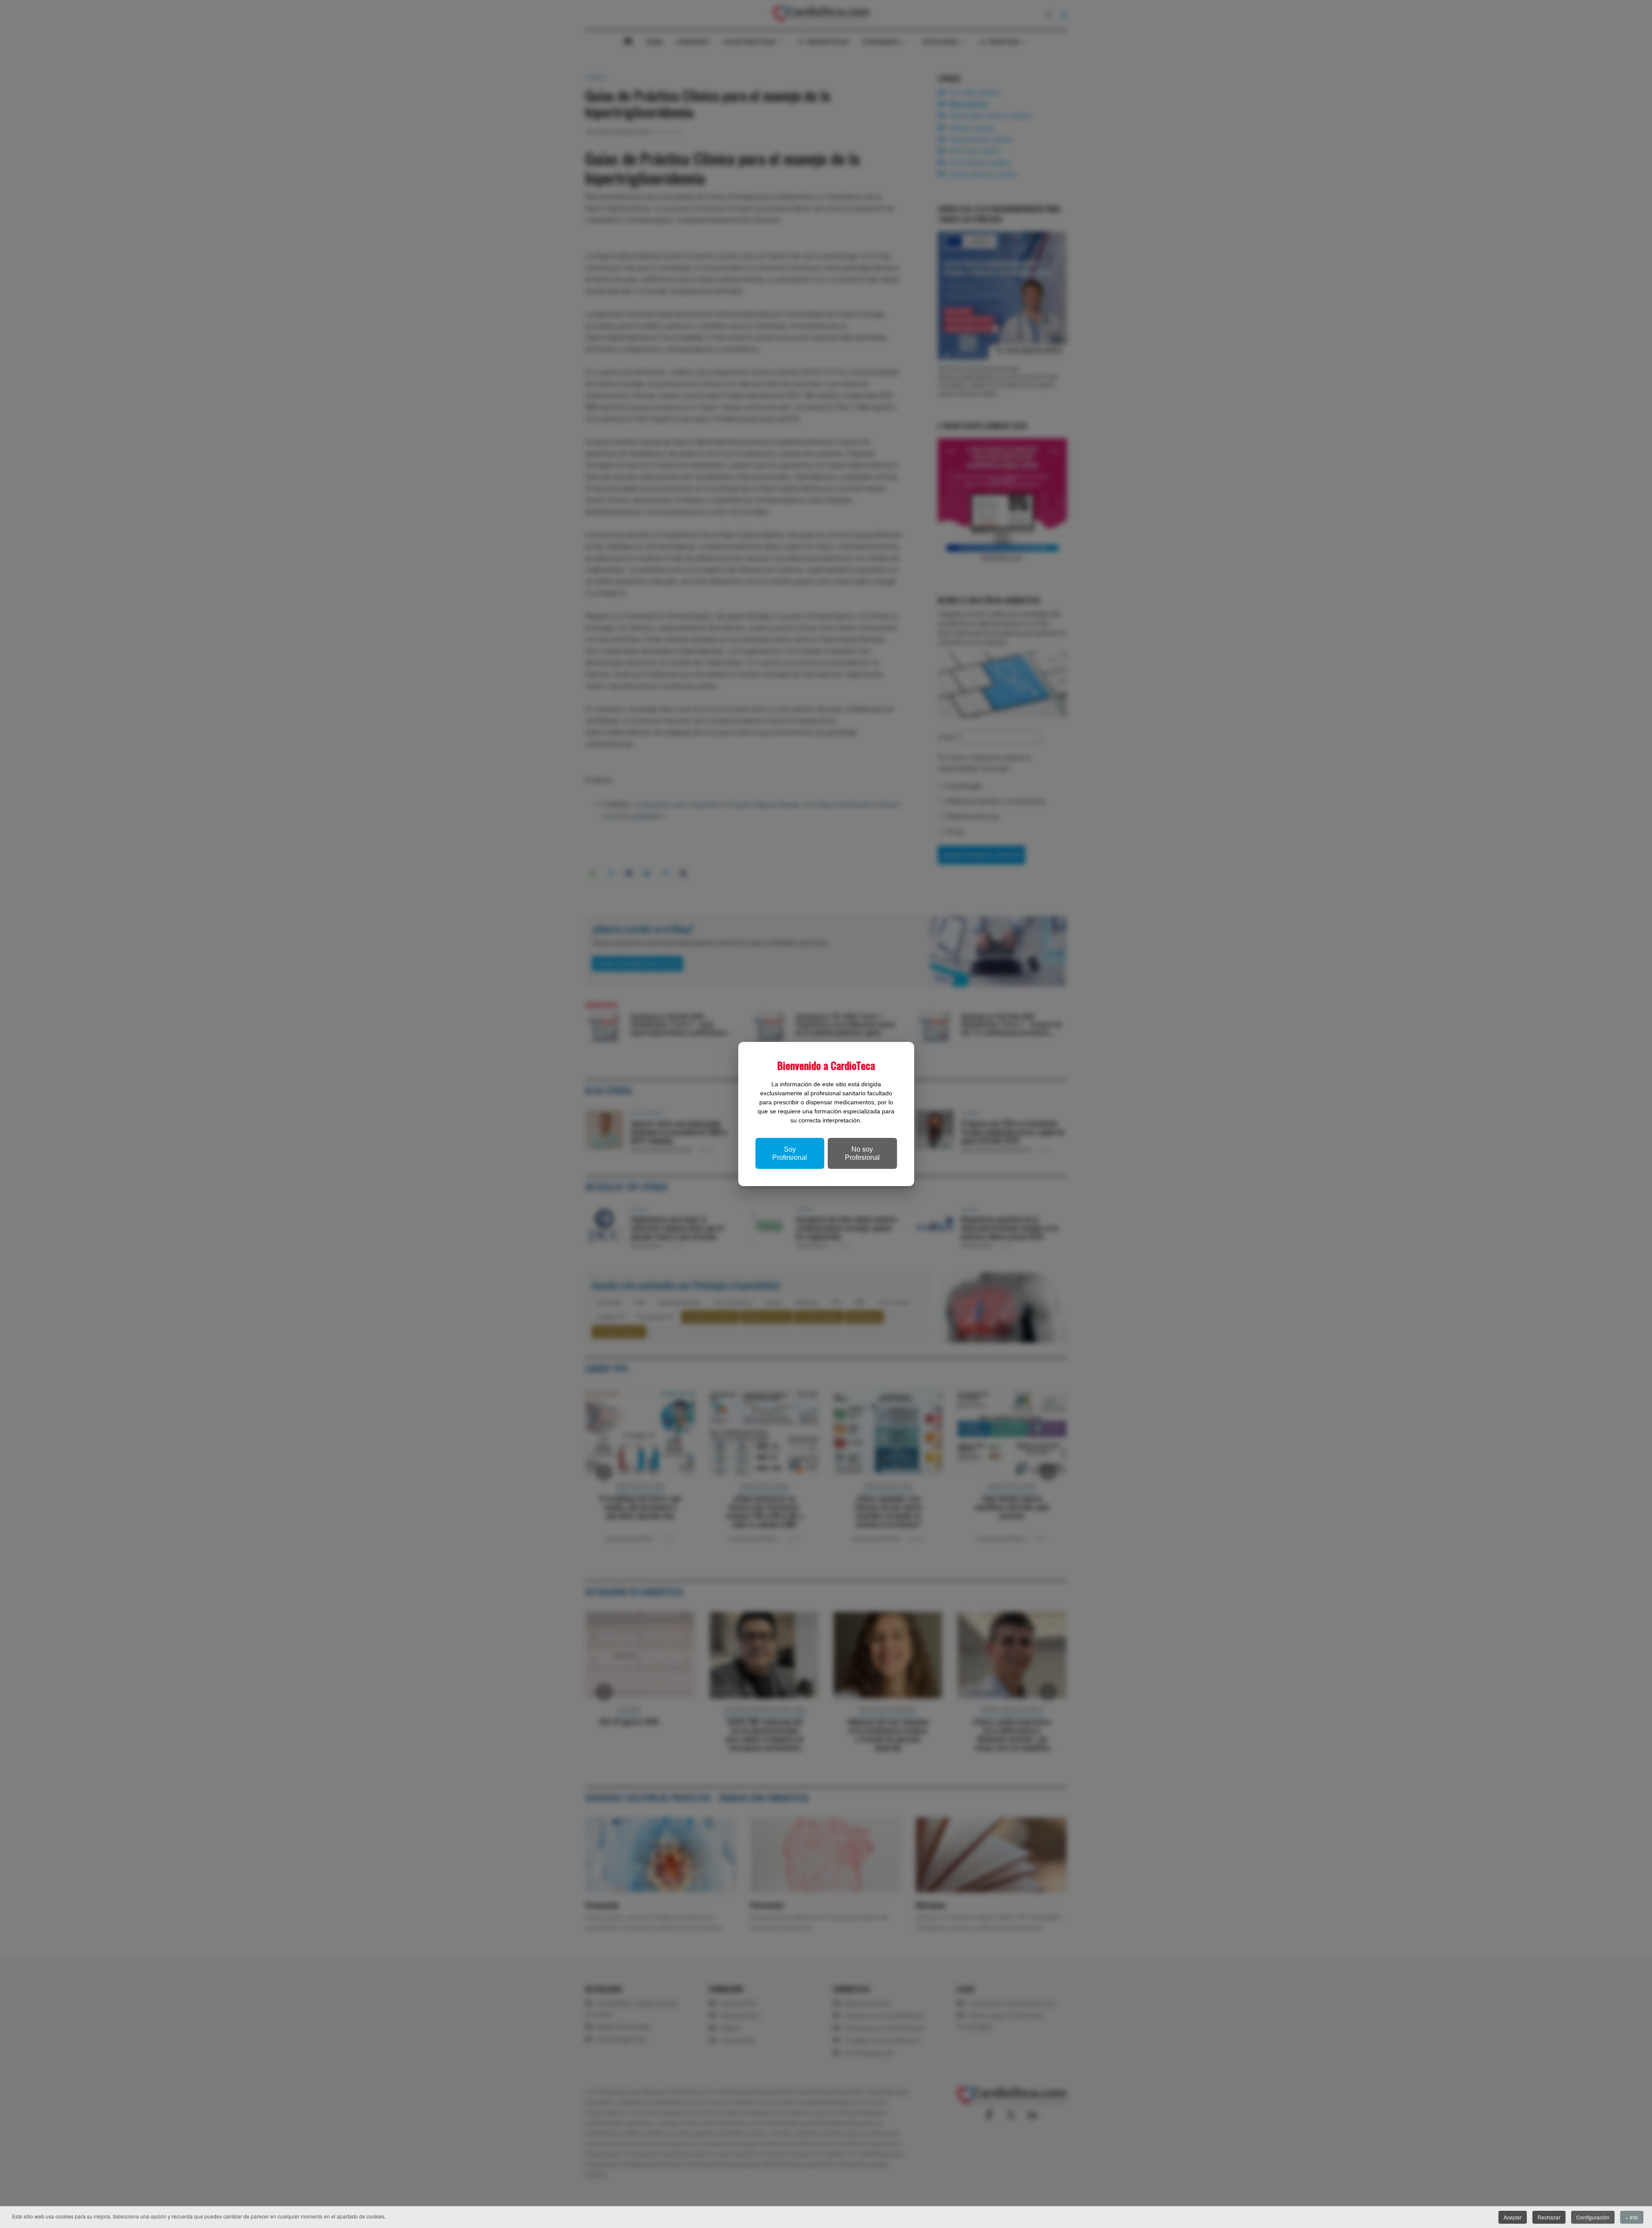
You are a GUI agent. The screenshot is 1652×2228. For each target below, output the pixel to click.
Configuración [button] (1593, 2217)
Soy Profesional (790, 1153)
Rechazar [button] (1549, 2217)
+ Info (1632, 2217)
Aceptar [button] (1513, 2217)
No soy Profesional (862, 1153)
